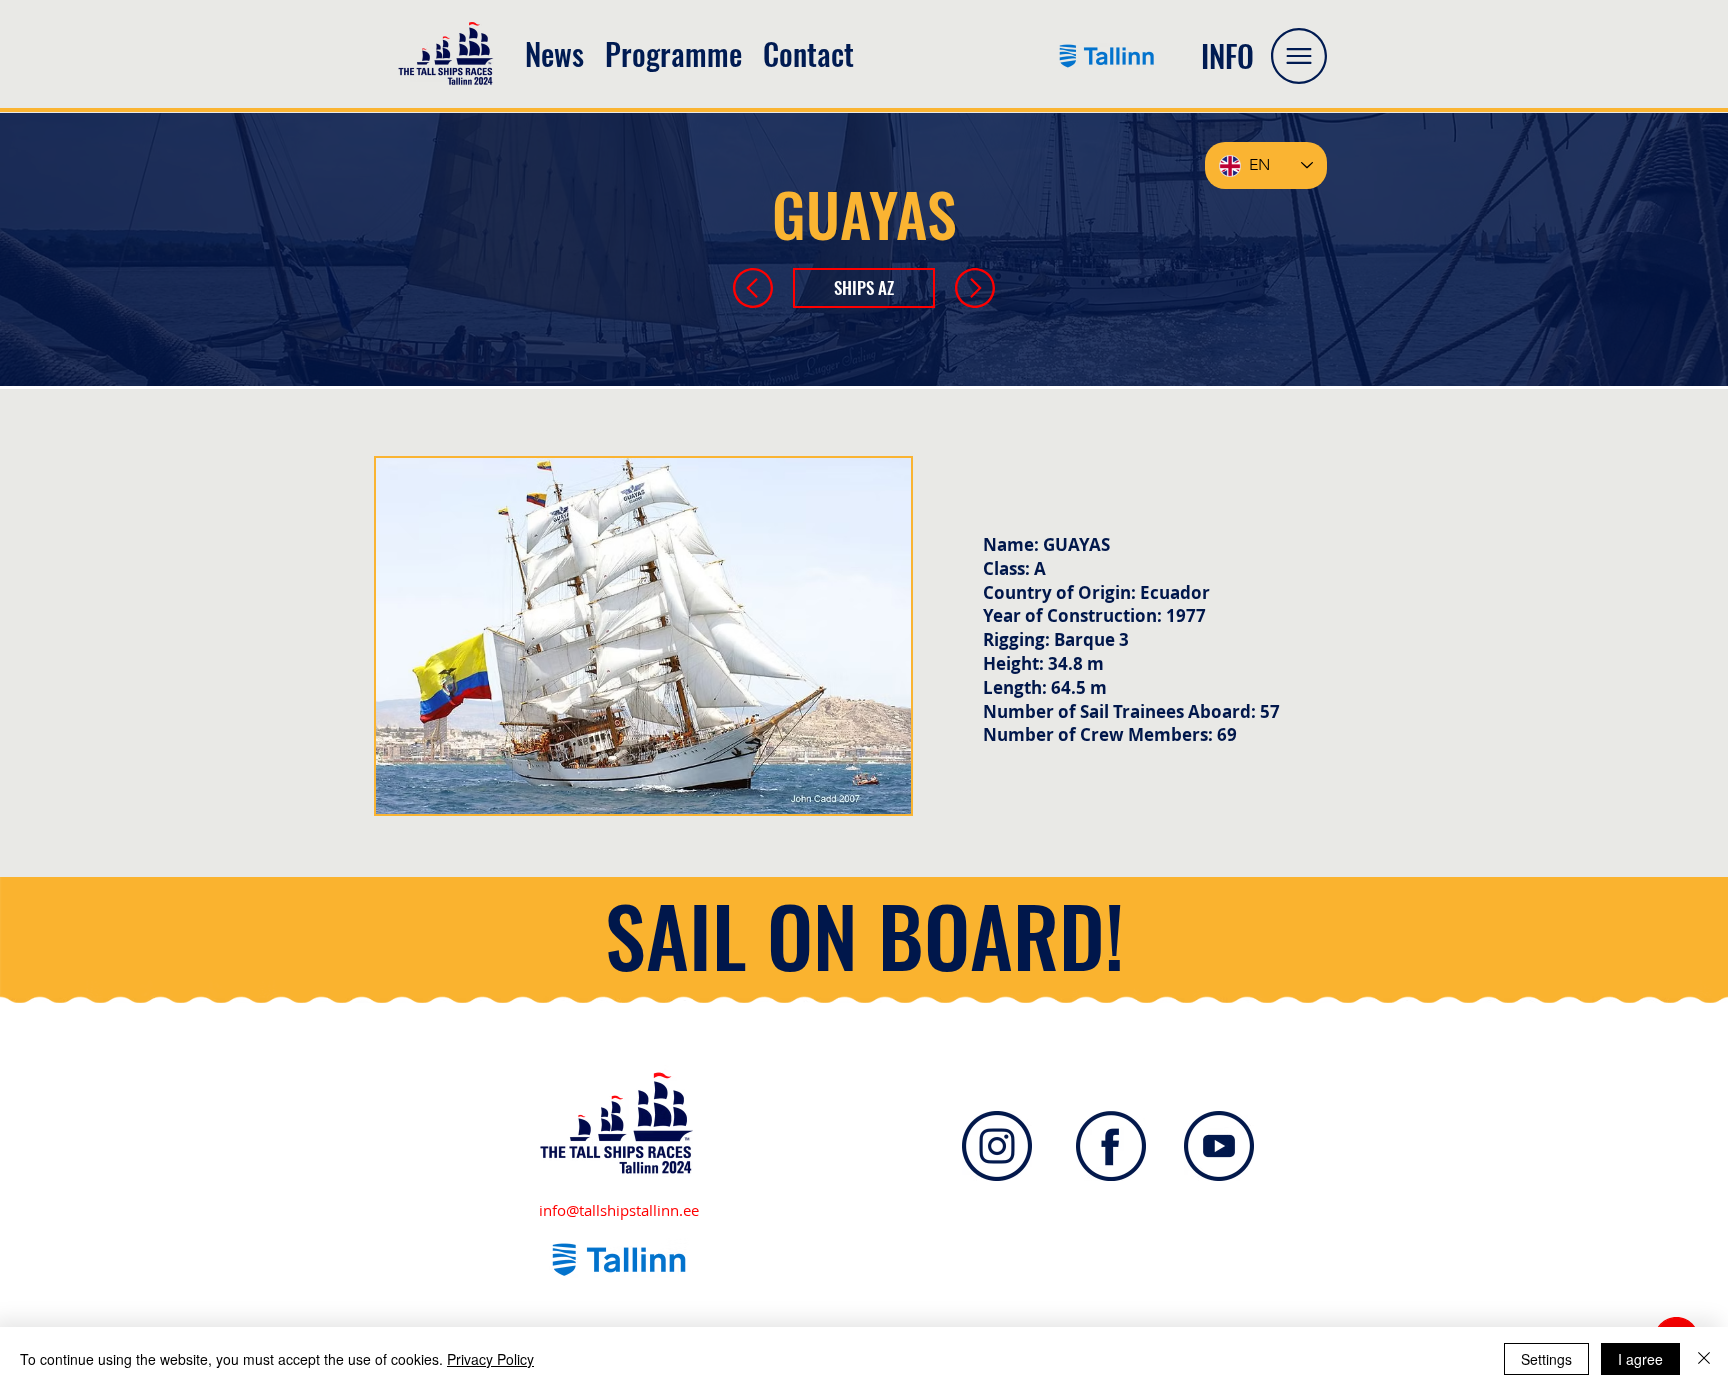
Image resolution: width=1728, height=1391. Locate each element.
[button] (1299, 56)
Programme (684, 53)
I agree (1640, 1359)
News (554, 53)
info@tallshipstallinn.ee (619, 1210)
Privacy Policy (490, 1359)
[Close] (1704, 1359)
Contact (808, 53)
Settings (1546, 1359)
